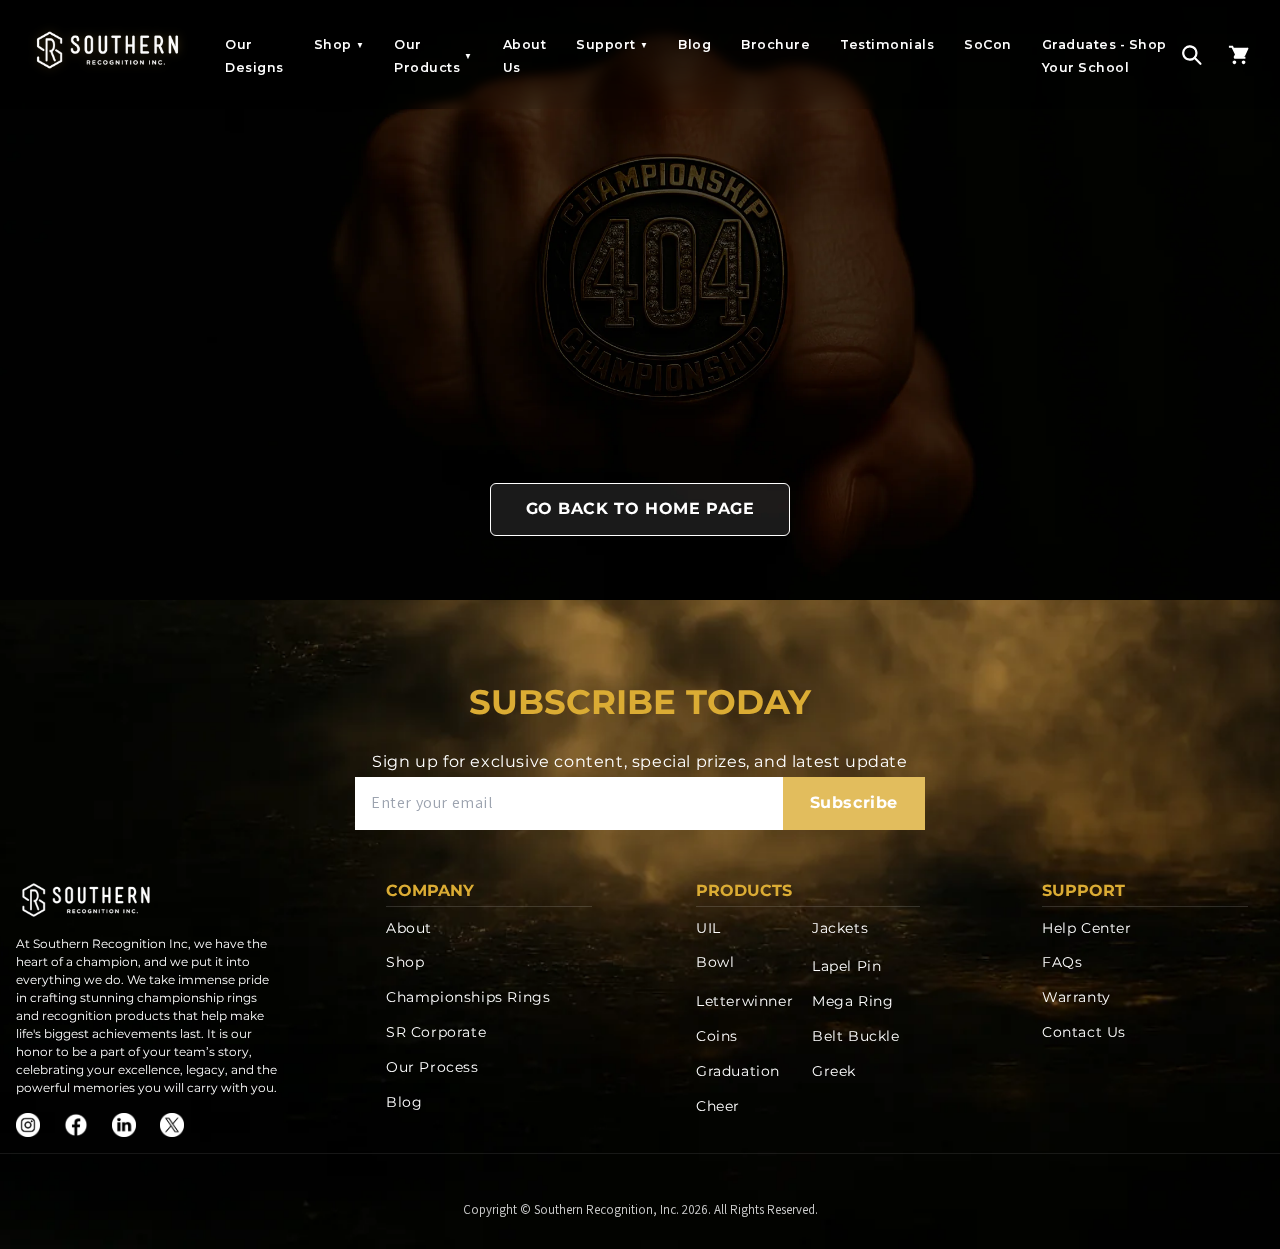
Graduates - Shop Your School (1104, 56)
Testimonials (887, 44)
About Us (525, 56)
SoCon (988, 44)
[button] (1192, 55)
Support (612, 44)
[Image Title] (28, 1125)
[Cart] (1239, 55)
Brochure (775, 44)
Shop (339, 44)
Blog (694, 44)
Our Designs (254, 56)
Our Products (433, 56)
